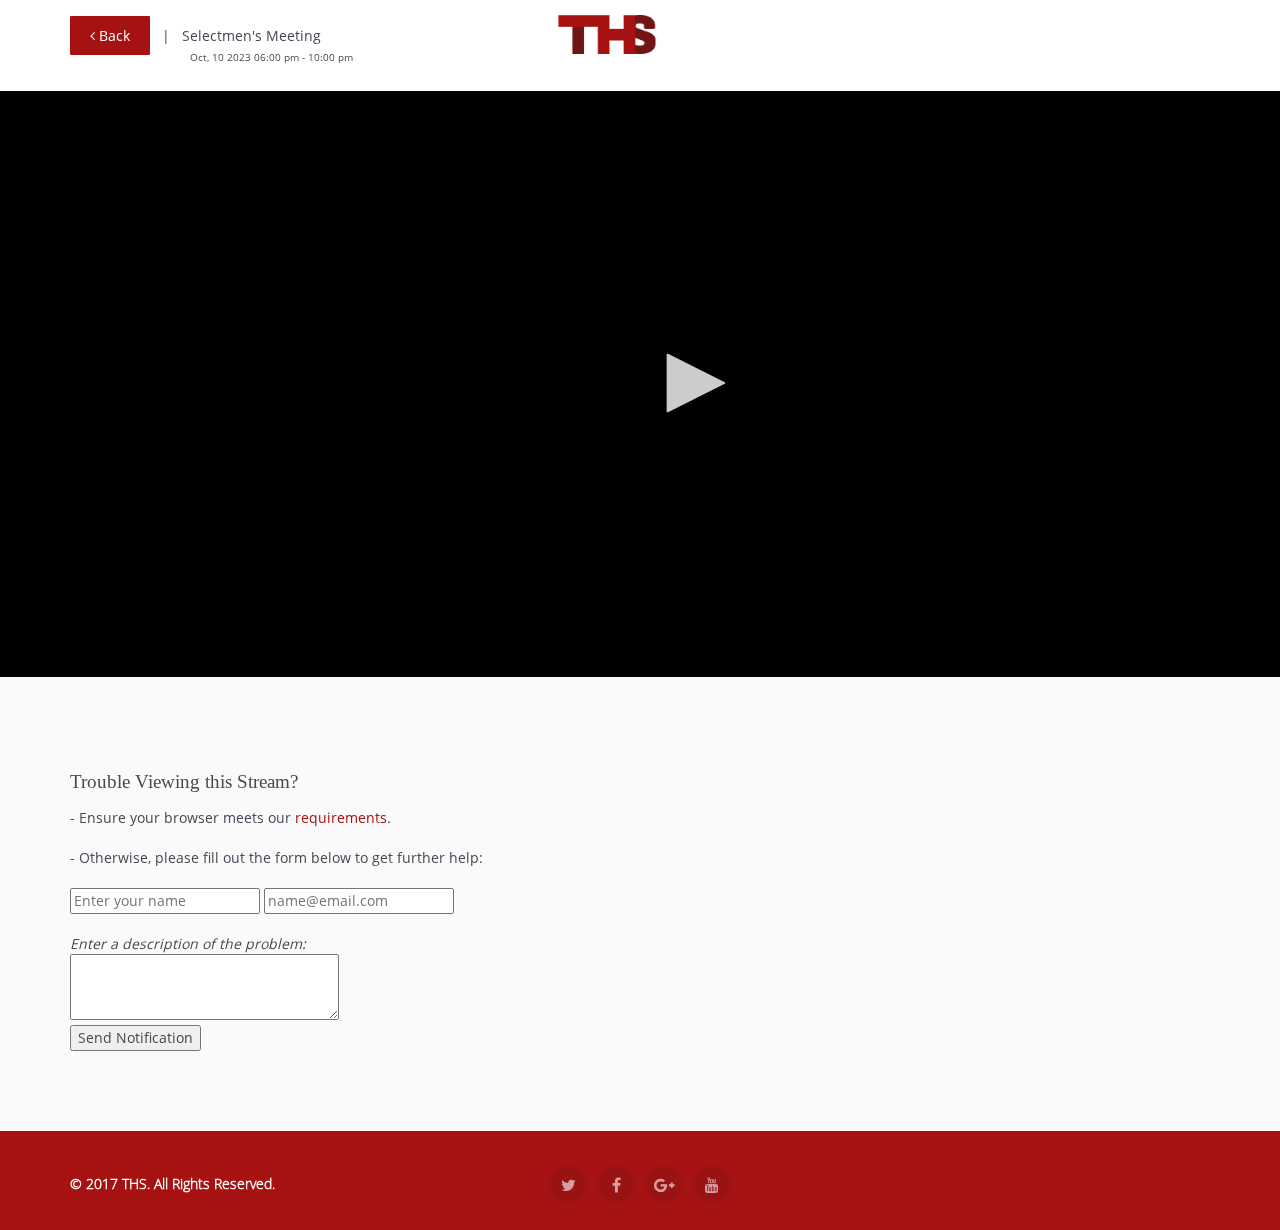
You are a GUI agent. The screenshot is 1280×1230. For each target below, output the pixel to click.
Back (112, 35)
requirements (341, 817)
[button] (689, 383)
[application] (689, 384)
